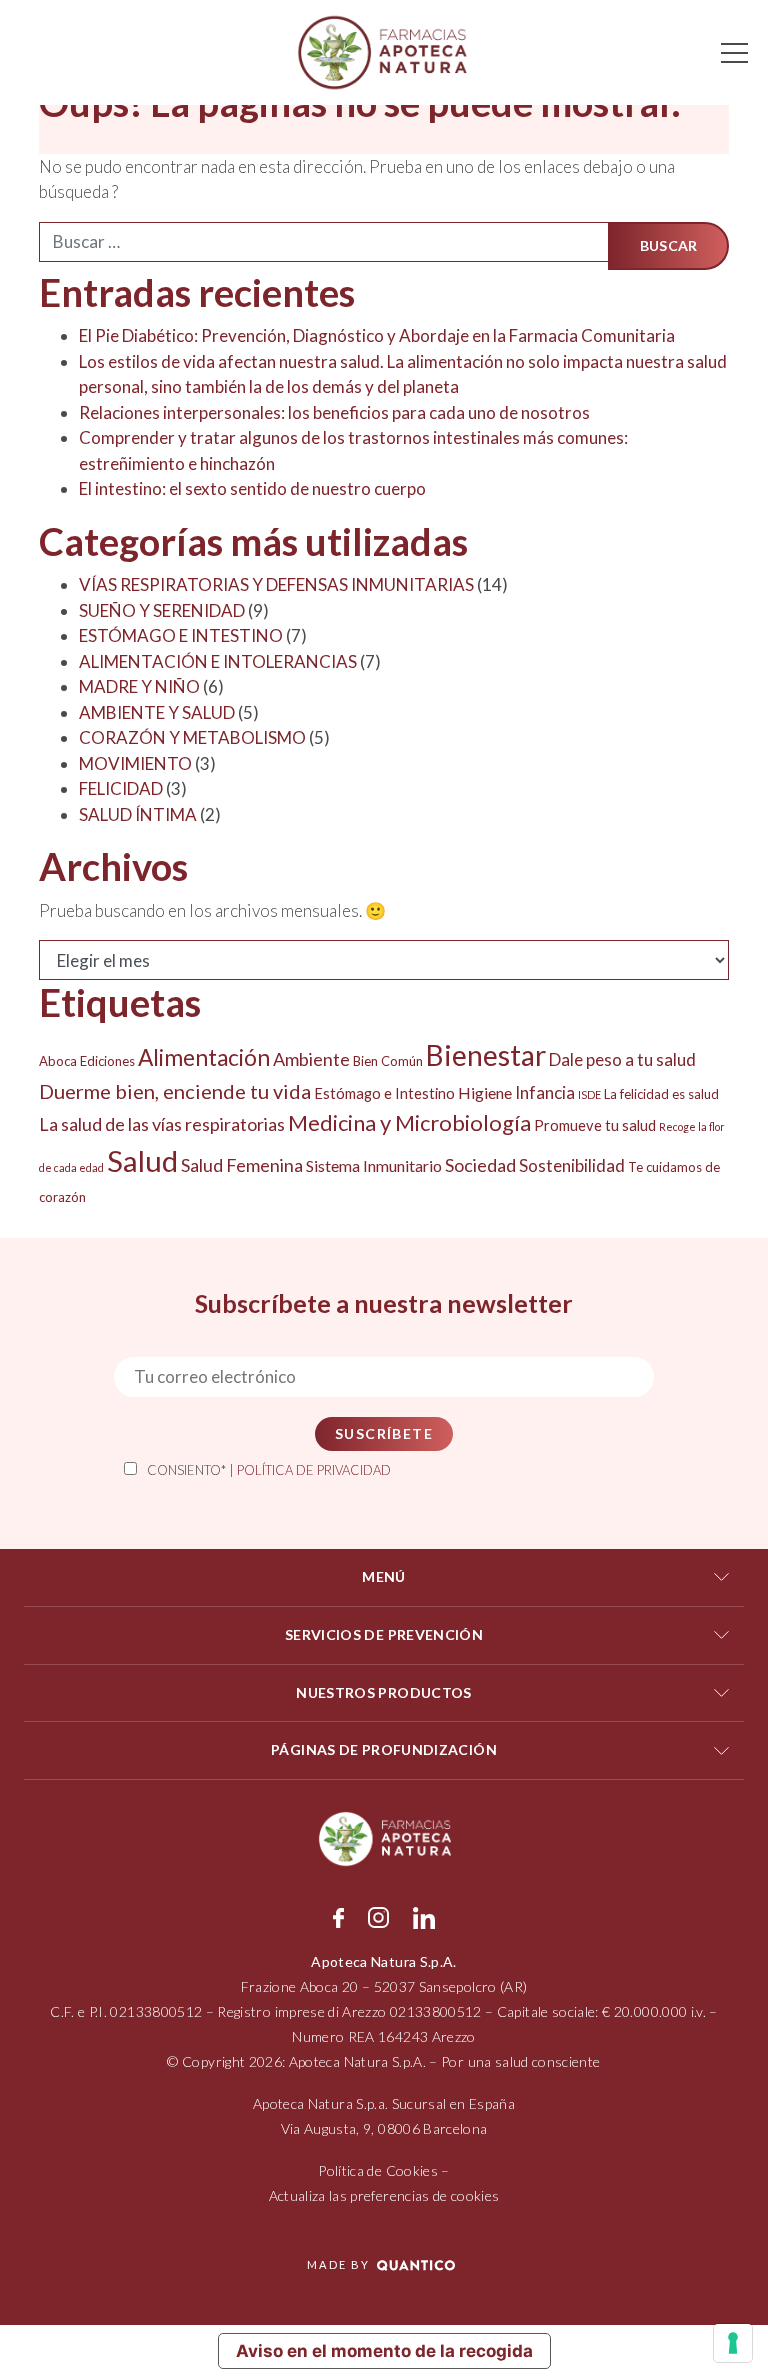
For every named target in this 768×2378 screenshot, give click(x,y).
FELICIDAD (121, 788)
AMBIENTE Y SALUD (157, 712)
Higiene (485, 1092)
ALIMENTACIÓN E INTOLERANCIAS (218, 661)
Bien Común (388, 1061)
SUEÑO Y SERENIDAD (162, 610)
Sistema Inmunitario (374, 1165)
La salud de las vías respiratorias (162, 1124)
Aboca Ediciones (87, 1061)
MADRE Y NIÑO (139, 686)
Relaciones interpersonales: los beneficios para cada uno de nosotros (334, 412)
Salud (142, 1160)
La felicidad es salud (661, 1094)
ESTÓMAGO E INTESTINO (181, 635)
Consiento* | (269, 1470)
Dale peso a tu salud (622, 1059)
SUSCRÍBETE (384, 1433)
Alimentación (204, 1057)
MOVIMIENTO (135, 763)
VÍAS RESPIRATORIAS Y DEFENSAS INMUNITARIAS (276, 584)
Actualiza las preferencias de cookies (384, 2195)
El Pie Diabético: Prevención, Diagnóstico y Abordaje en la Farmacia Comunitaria (377, 335)
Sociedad (480, 1165)
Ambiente (311, 1059)
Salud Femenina (242, 1165)
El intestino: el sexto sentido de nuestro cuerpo (252, 488)
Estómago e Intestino (384, 1093)
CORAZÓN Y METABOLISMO (192, 737)
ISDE (589, 1094)
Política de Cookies (378, 2170)
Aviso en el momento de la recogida (384, 2351)
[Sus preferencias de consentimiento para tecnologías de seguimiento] (733, 2343)
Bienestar (486, 1055)
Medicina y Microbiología (409, 1122)
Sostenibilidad (572, 1165)
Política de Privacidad (314, 1470)
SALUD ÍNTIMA (138, 814)
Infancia (545, 1092)
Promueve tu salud (595, 1125)
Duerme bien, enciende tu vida (175, 1091)
